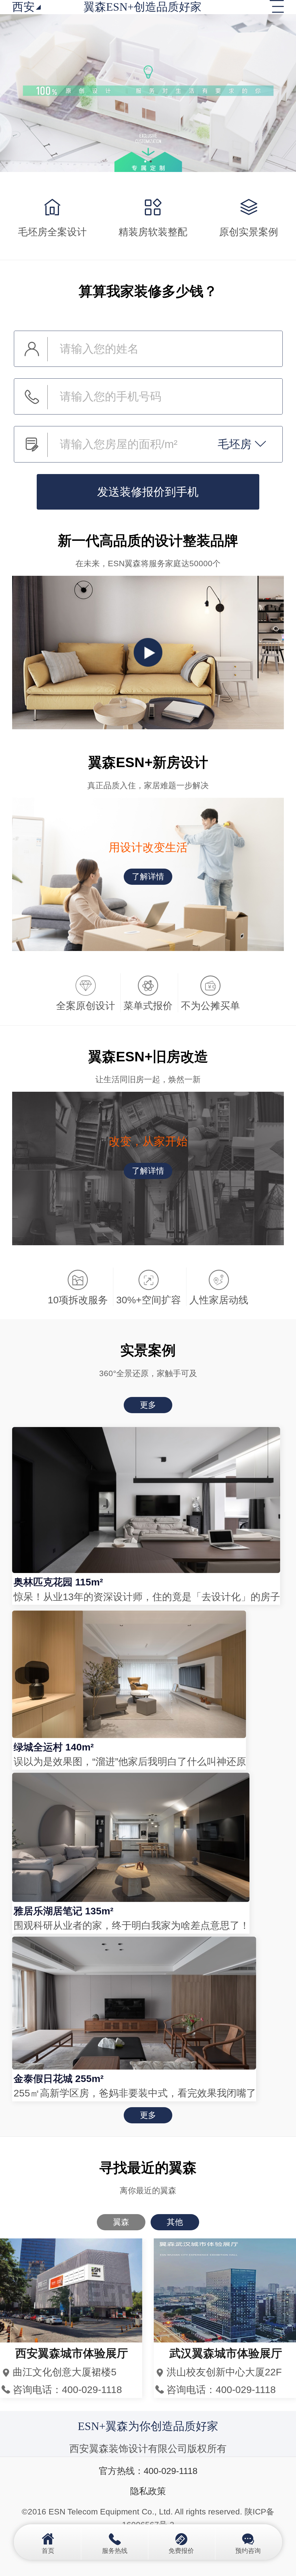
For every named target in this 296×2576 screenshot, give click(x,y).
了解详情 (148, 877)
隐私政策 (148, 2491)
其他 (175, 2222)
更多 (148, 1405)
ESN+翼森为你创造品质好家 (148, 2426)
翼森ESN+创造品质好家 (143, 7)
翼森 (121, 2222)
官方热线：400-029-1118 (148, 2471)
